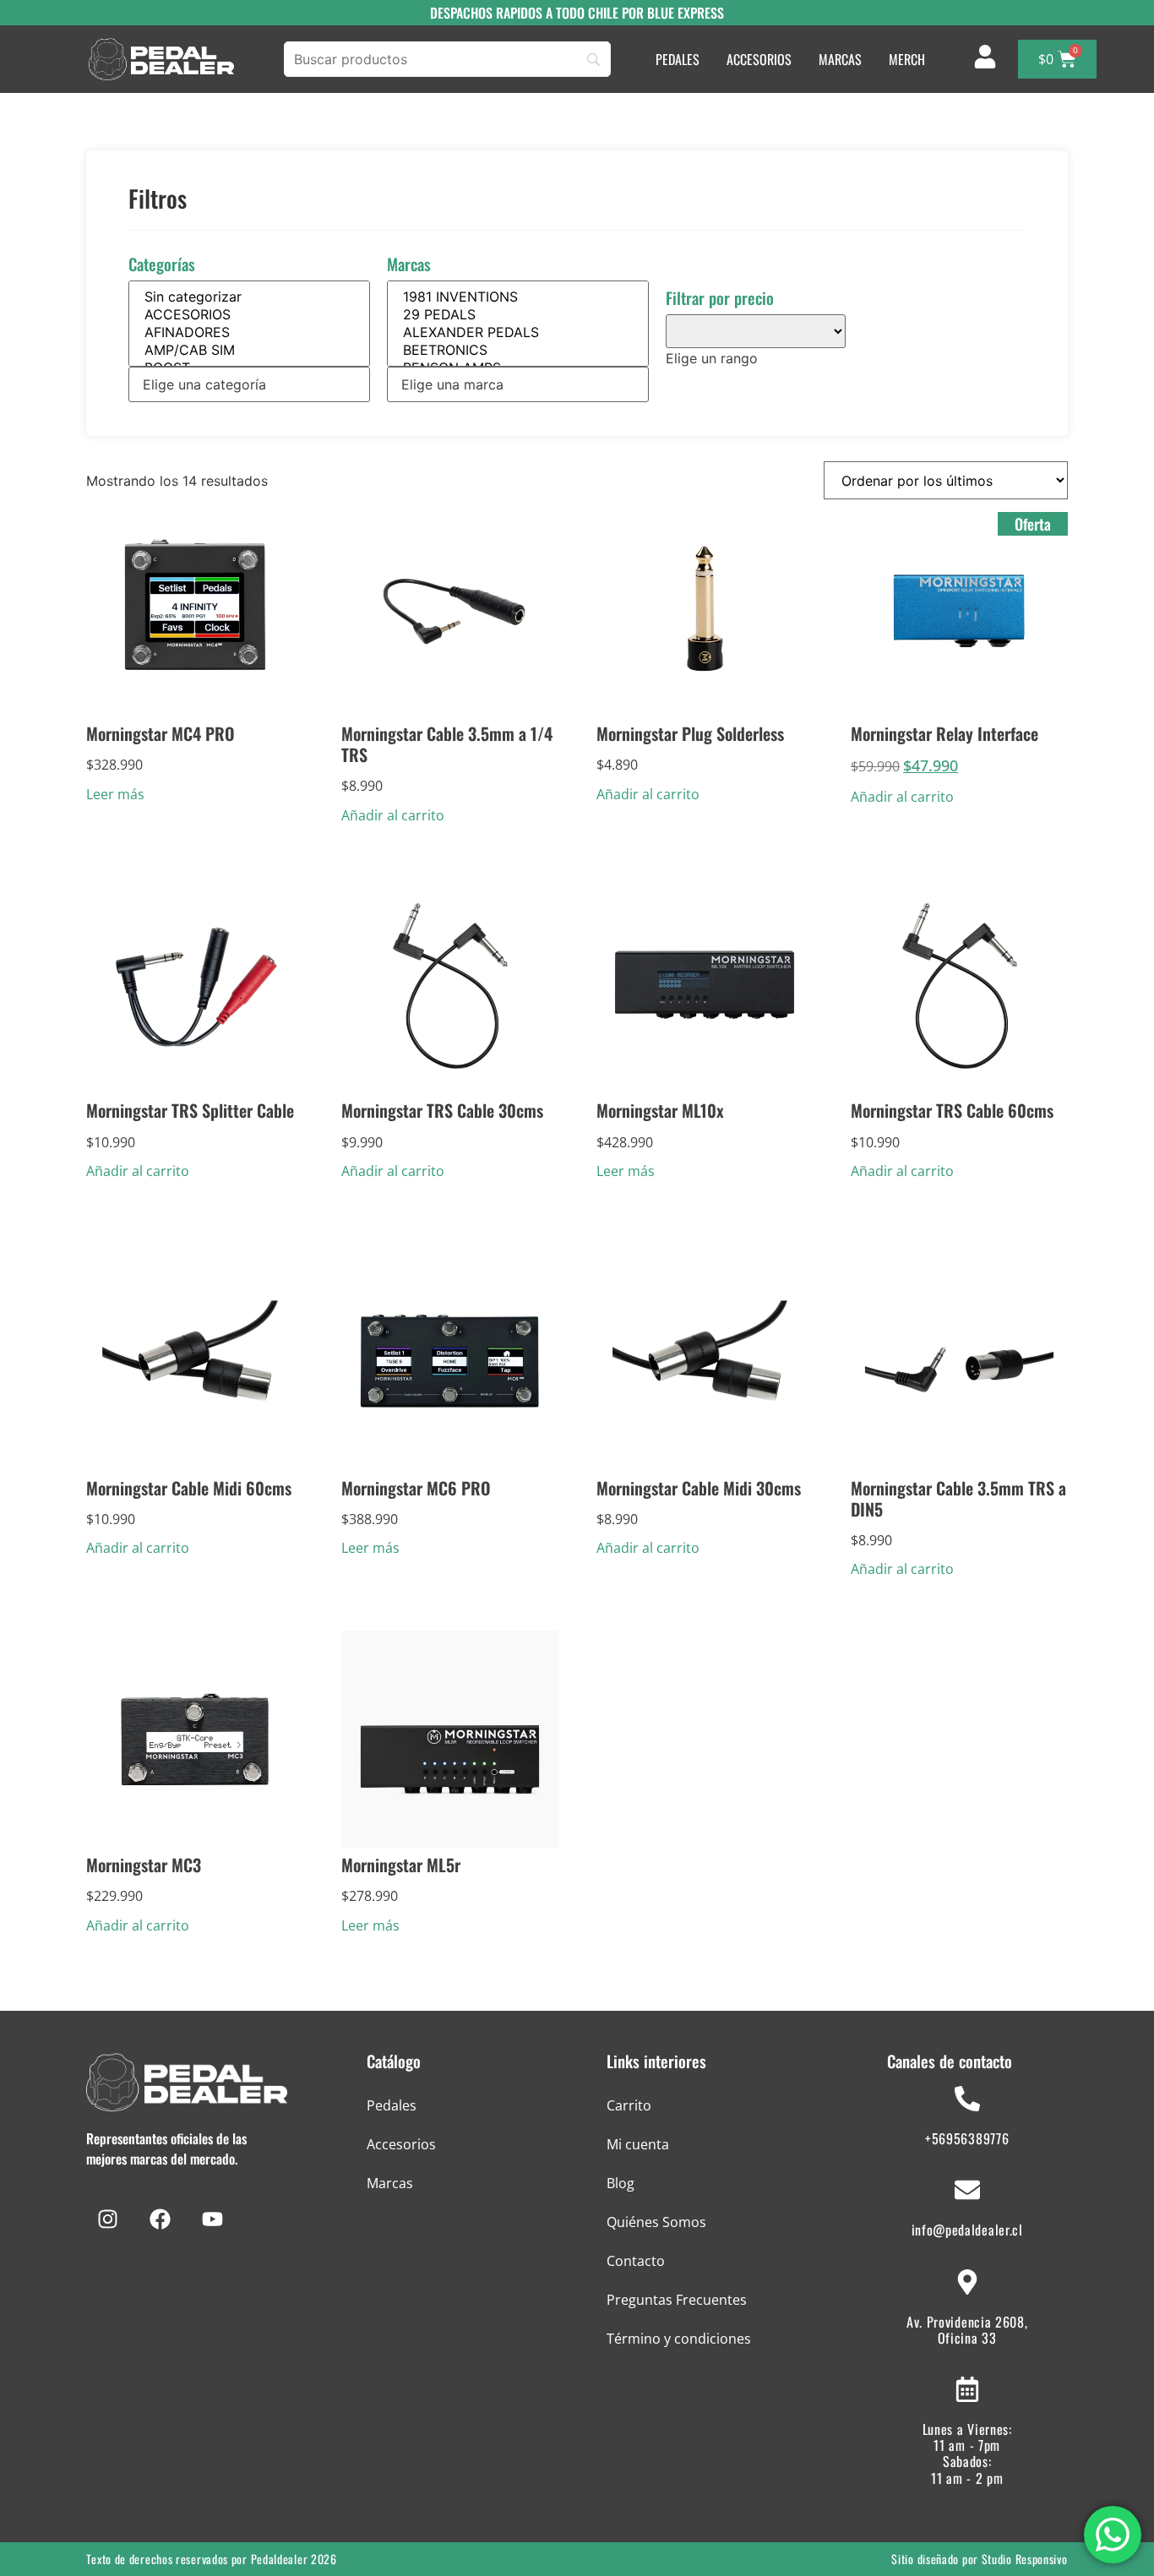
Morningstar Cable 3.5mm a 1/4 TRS (447, 744)
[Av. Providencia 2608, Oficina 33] (967, 2282)
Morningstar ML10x (660, 1110)
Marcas (409, 264)
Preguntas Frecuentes (677, 2300)
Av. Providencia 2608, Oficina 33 (967, 2330)
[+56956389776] (967, 2099)
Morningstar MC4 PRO (161, 733)
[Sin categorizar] (249, 297)
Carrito (629, 2105)
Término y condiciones (679, 2339)
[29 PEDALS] (518, 315)
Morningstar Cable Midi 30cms (699, 1488)
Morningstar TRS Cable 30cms (442, 1110)
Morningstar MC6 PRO (416, 1488)
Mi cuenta (638, 2144)
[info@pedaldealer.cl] (967, 2190)
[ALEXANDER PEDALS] (518, 332)
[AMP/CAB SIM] (249, 350)
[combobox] (249, 384)
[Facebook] (160, 2219)
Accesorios (401, 2144)
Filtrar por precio (720, 298)
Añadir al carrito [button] (393, 815)
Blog (621, 2183)
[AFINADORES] (249, 332)
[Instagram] (107, 2219)
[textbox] (712, 358)
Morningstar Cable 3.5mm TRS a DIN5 (958, 1498)
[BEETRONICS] (518, 350)
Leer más (115, 794)
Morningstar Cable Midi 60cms (189, 1488)
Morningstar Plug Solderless (690, 733)
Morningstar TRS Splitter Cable (190, 1110)
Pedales (392, 2105)
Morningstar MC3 (144, 1865)
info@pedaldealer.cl (967, 2230)
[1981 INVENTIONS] (518, 297)
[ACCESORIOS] (249, 315)
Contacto (636, 2261)
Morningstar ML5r (401, 1865)
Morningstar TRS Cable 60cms (952, 1110)
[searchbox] (249, 384)
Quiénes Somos (656, 2222)
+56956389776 (967, 2138)
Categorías (162, 264)
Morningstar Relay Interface (944, 733)
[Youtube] (212, 2219)
